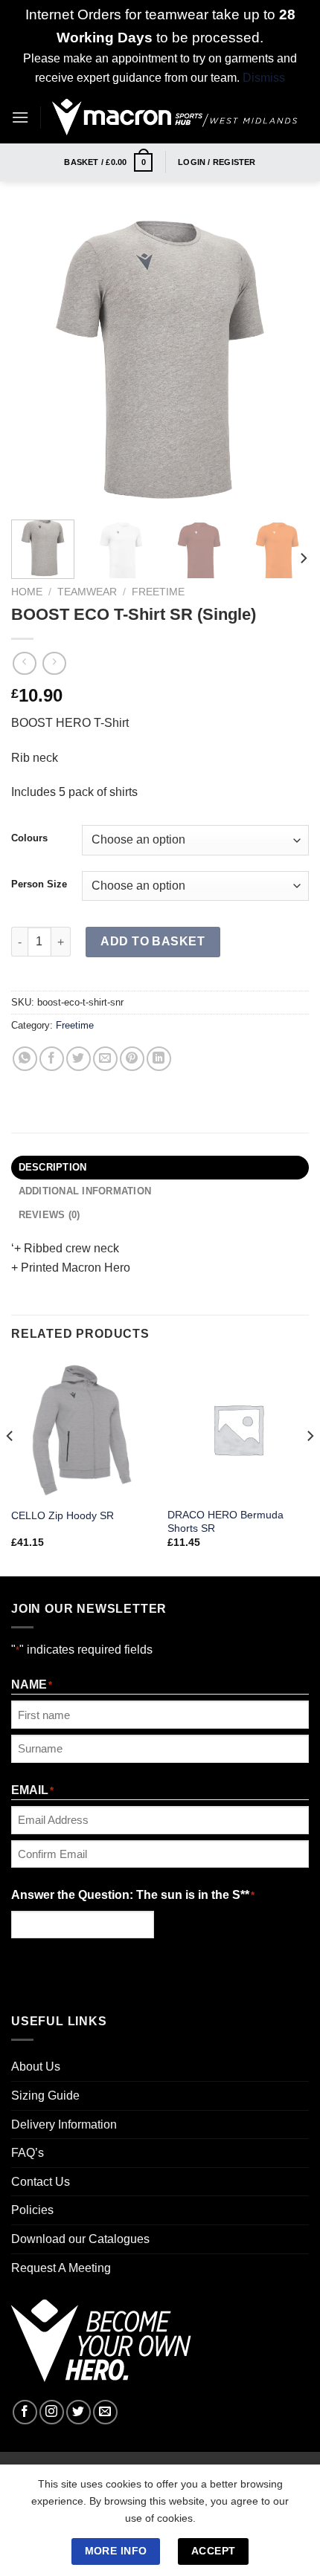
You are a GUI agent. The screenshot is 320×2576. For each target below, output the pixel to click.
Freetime (158, 592)
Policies (32, 2210)
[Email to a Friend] (105, 1059)
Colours (29, 838)
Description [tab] (53, 1167)
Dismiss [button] (264, 78)
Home (27, 592)
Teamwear (87, 592)
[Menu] (20, 117)
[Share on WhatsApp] (25, 1059)
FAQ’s (28, 2153)
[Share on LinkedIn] (159, 1059)
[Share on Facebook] (52, 1059)
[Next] (284, 360)
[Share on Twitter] (79, 1059)
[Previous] (36, 360)
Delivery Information (64, 2124)
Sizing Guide (45, 2096)
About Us (36, 2067)
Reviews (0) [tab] (49, 1215)
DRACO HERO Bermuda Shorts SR (225, 1522)
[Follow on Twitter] (79, 2412)
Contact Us (41, 2182)
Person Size (39, 884)
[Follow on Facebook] (25, 2412)
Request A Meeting (61, 2268)
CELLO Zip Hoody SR (63, 1516)
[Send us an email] (105, 2412)
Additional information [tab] (85, 1191)
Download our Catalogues (80, 2239)
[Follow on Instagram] (52, 2412)
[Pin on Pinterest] (132, 1059)
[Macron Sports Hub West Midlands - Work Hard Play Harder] (175, 117)
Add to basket (153, 941)
